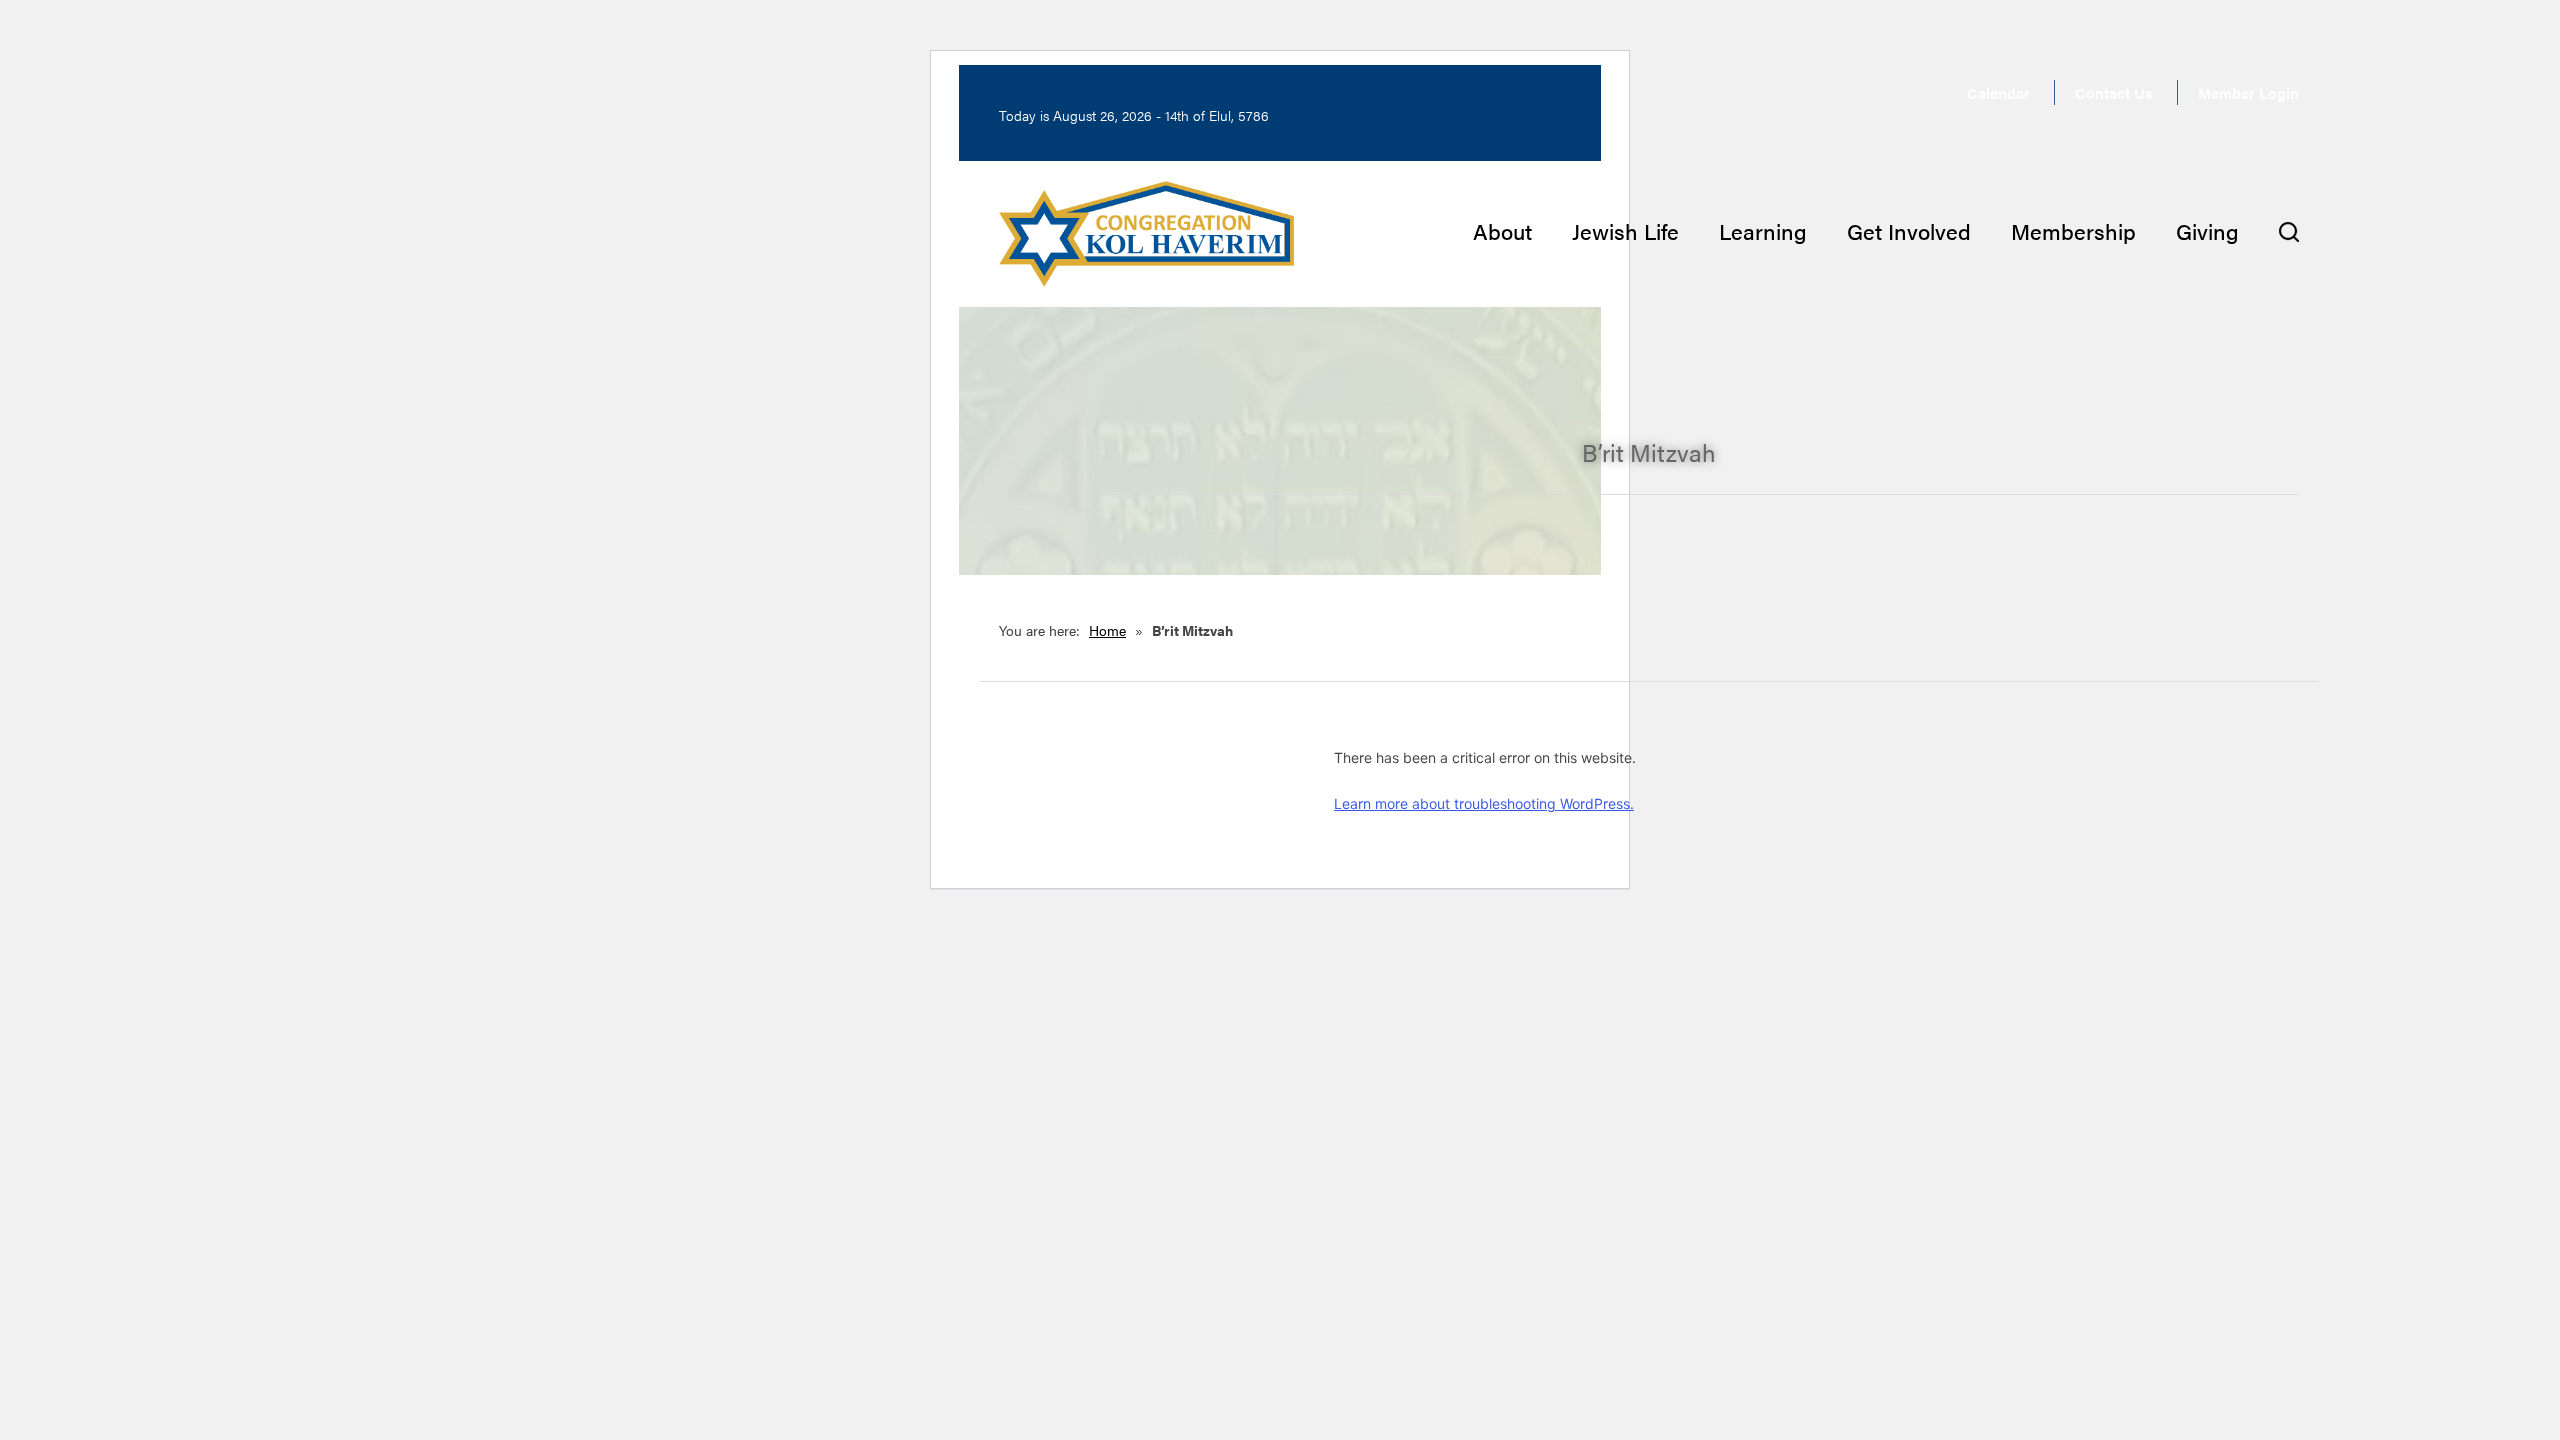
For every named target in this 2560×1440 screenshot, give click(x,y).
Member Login (2248, 92)
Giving (2207, 230)
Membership (2073, 230)
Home (1107, 630)
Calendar (1998, 92)
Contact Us (2114, 92)
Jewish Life (1625, 230)
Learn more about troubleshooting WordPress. (1484, 803)
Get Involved (1909, 230)
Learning (1763, 230)
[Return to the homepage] (1146, 234)
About (1502, 230)
